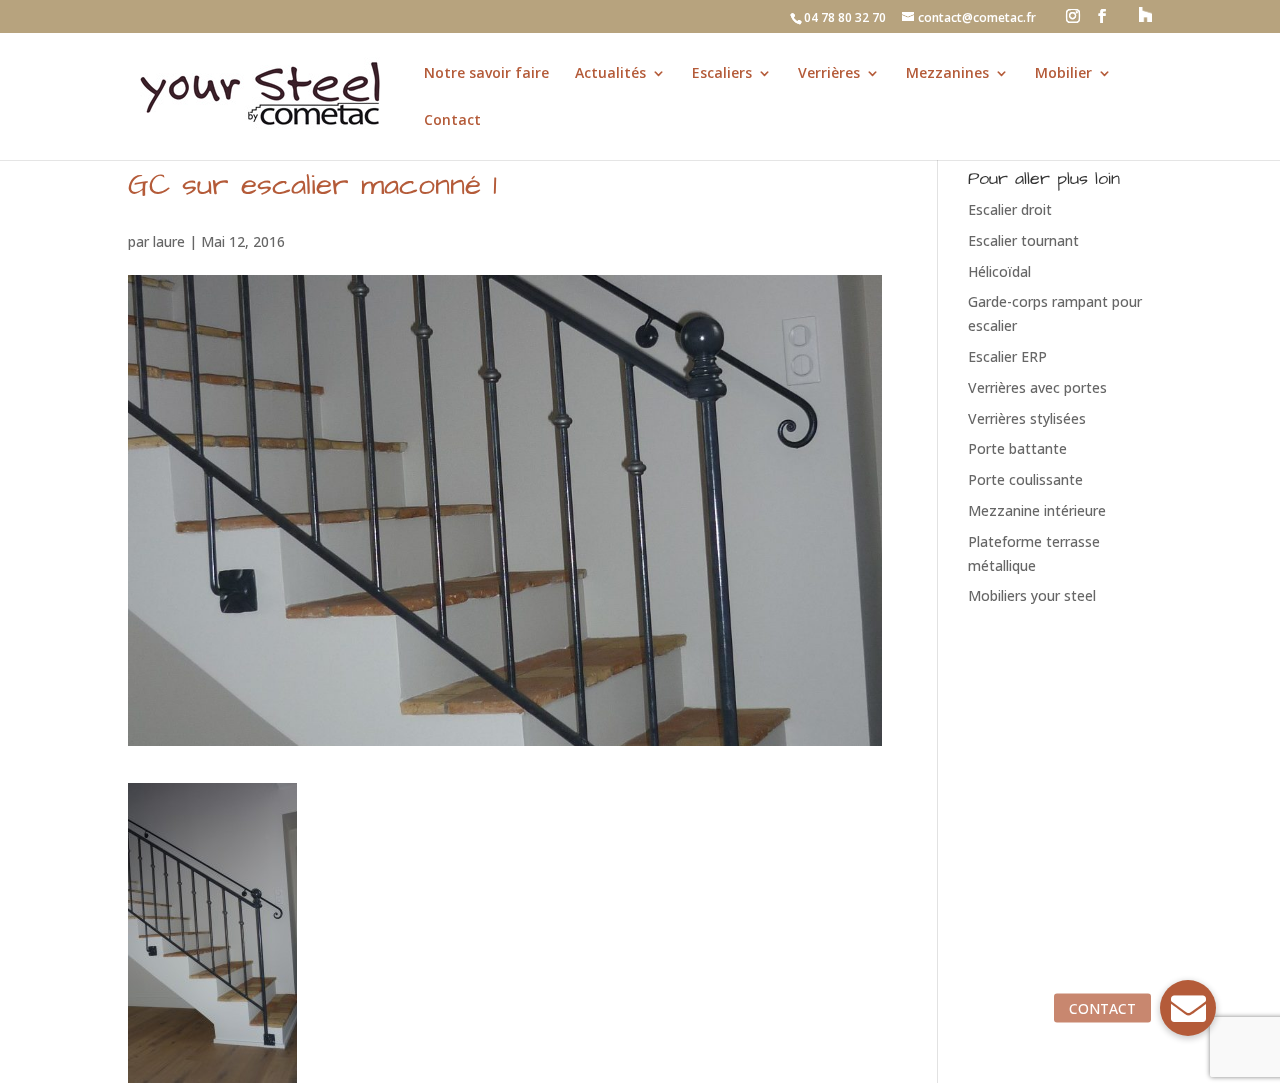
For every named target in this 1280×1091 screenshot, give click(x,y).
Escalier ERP (1007, 356)
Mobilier (1063, 74)
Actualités (610, 74)
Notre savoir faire (486, 74)
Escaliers (722, 74)
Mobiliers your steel (1032, 595)
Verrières (829, 74)
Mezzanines (947, 74)
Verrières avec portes (1037, 387)
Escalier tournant (1023, 240)
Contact (452, 121)
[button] (1188, 1008)
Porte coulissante (1025, 479)
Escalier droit (1010, 209)
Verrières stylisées (1027, 418)
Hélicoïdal (999, 271)
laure (169, 241)
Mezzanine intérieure (1037, 510)
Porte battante (1017, 448)
